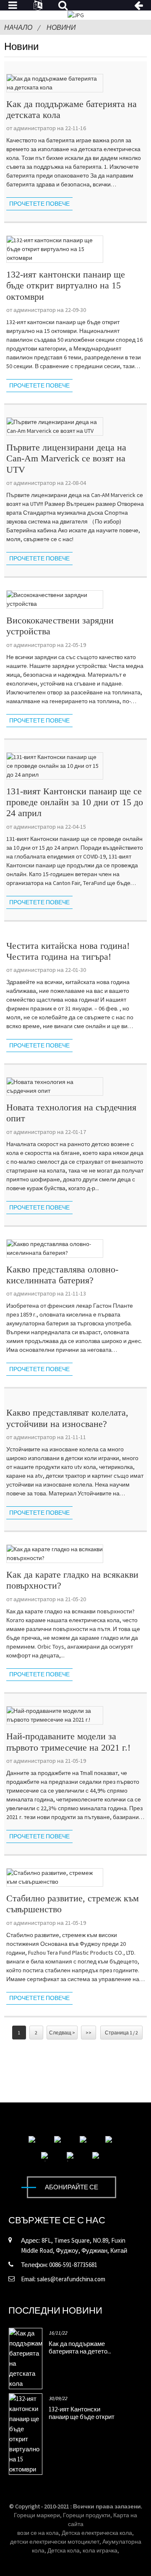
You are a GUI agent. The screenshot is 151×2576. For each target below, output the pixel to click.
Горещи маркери (37, 2515)
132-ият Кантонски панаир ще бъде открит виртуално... (82, 2417)
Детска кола (64, 2550)
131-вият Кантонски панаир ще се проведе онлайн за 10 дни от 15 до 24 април (75, 802)
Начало (18, 27)
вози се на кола (38, 2533)
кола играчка (100, 2550)
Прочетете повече (39, 204)
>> (89, 2033)
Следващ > (62, 2033)
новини (61, 27)
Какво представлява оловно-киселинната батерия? (62, 1275)
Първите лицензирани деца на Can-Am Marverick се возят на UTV (66, 458)
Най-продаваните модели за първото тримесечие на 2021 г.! (68, 1742)
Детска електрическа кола (97, 2533)
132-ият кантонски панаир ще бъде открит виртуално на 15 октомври (66, 285)
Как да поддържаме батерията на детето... (80, 2347)
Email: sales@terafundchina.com (63, 2279)
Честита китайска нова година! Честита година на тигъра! (68, 951)
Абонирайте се (72, 2187)
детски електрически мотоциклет (55, 2542)
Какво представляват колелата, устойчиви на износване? (67, 1418)
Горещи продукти (87, 2515)
